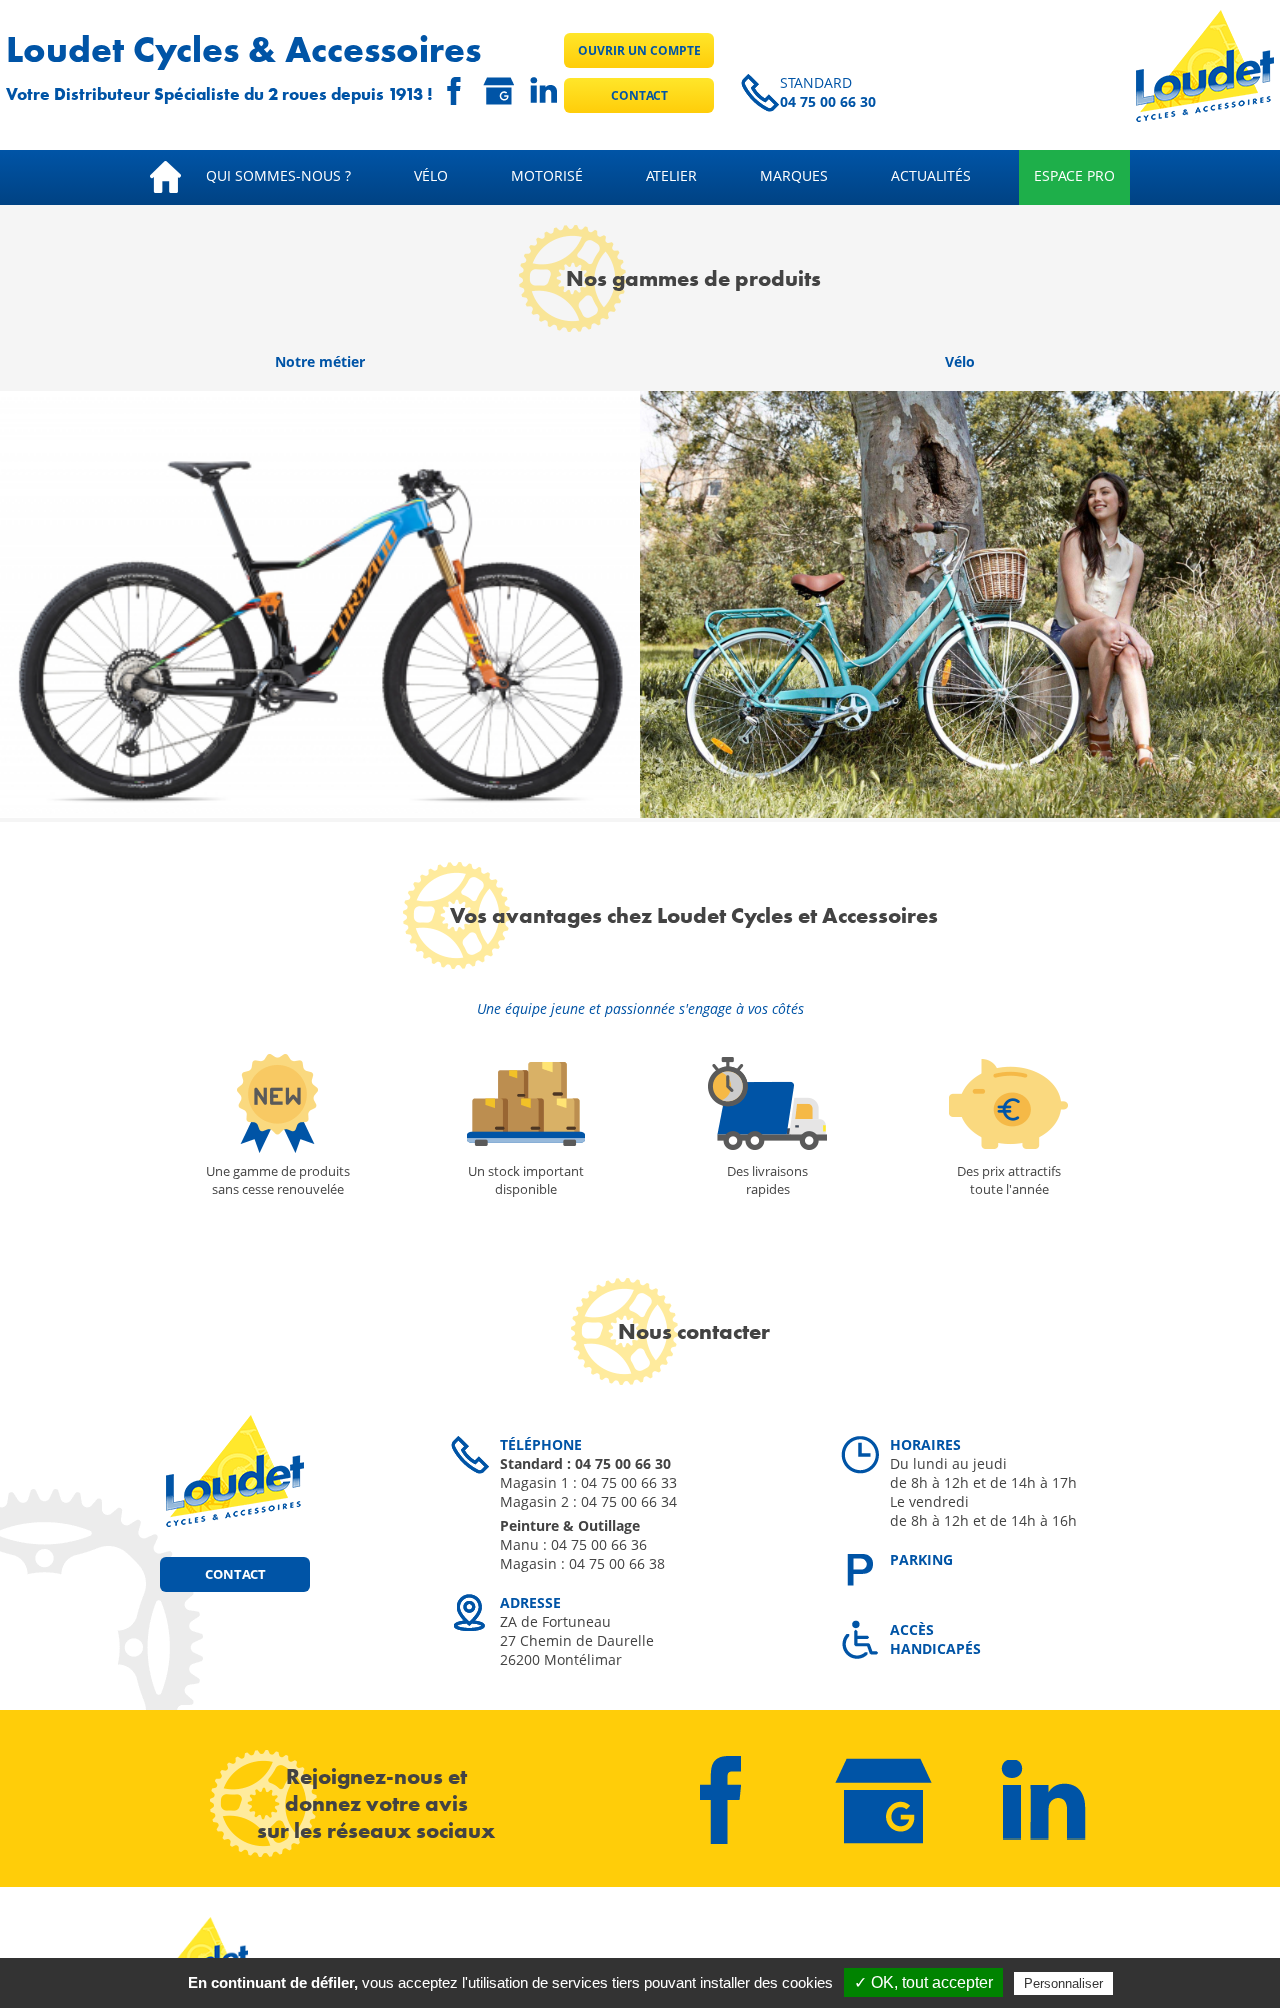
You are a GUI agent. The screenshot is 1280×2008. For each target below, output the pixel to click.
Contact (639, 95)
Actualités (931, 175)
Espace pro (1074, 175)
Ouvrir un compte (639, 50)
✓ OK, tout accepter (923, 1982)
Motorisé (547, 175)
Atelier (671, 175)
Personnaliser (1063, 1983)
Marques (794, 175)
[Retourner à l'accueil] (1205, 116)
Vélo (431, 175)
